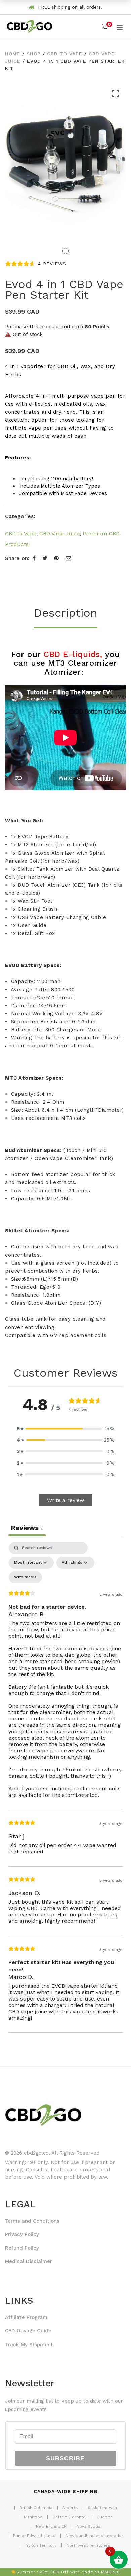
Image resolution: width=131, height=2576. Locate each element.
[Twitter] (45, 558)
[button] (65, 1429)
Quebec (105, 2517)
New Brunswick (51, 2526)
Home (13, 54)
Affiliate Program (26, 2317)
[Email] (68, 558)
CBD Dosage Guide (28, 2331)
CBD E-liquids (72, 654)
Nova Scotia (89, 2526)
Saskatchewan (102, 2508)
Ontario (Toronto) (70, 2517)
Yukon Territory (41, 2545)
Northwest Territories (88, 2545)
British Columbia (36, 2508)
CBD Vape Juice (59, 533)
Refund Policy (22, 2248)
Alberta (70, 2508)
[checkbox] (25, 1577)
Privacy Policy (22, 2234)
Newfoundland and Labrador (94, 2536)
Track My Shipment (29, 2345)
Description (65, 613)
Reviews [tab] (27, 1528)
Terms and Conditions (32, 2221)
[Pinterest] (56, 558)
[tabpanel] (65, 1787)
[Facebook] (34, 558)
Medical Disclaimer (29, 2261)
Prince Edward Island (34, 2536)
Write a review (65, 1500)
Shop (34, 54)
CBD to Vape (65, 54)
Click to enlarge (115, 169)
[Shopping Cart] (105, 27)
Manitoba (33, 2517)
